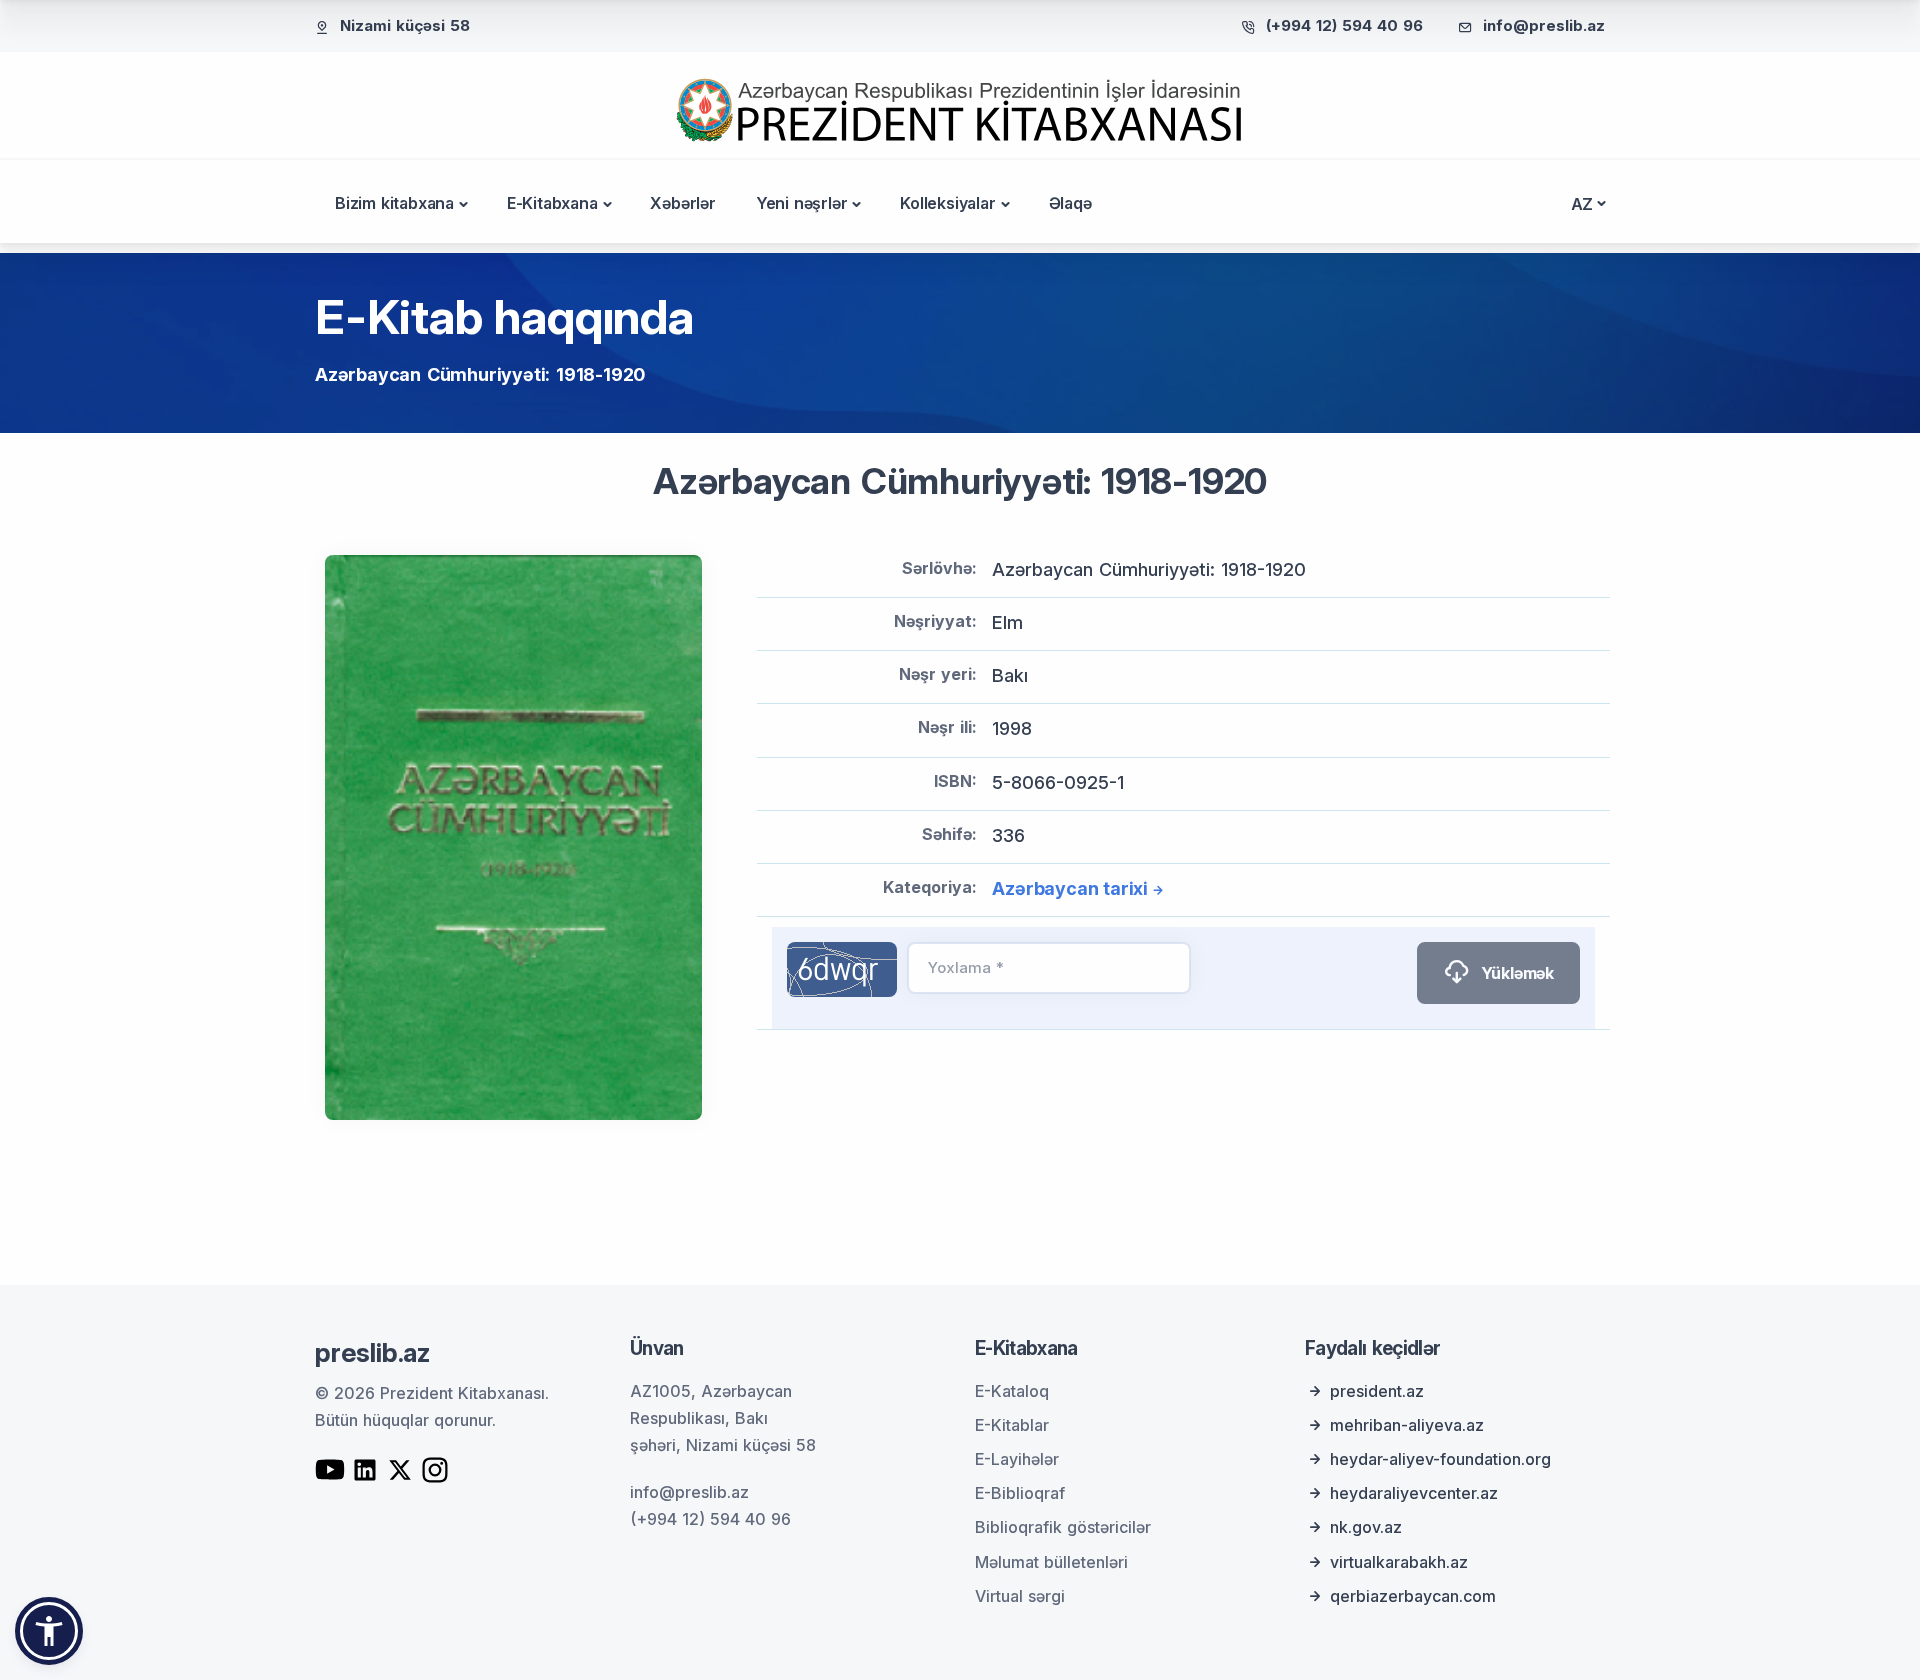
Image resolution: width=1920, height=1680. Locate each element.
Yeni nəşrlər (802, 203)
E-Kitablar (1012, 1425)
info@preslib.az (1544, 25)
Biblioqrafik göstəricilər (1063, 1527)
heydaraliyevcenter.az (1414, 1493)
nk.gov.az (1366, 1527)
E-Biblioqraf (1020, 1493)
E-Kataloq (1012, 1391)
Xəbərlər (682, 203)
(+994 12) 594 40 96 (1344, 25)
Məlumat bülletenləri (1051, 1562)
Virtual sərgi (1020, 1596)
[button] (49, 1631)
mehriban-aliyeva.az (1407, 1425)
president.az (1377, 1391)
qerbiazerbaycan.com (1413, 1596)
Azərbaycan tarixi (1070, 888)
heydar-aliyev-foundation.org (1440, 1459)
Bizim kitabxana (394, 203)
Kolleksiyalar (947, 203)
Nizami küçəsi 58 (405, 25)
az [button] (1582, 204)
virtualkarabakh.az (1399, 1562)
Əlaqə (1070, 203)
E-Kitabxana (552, 203)
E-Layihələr (1017, 1459)
